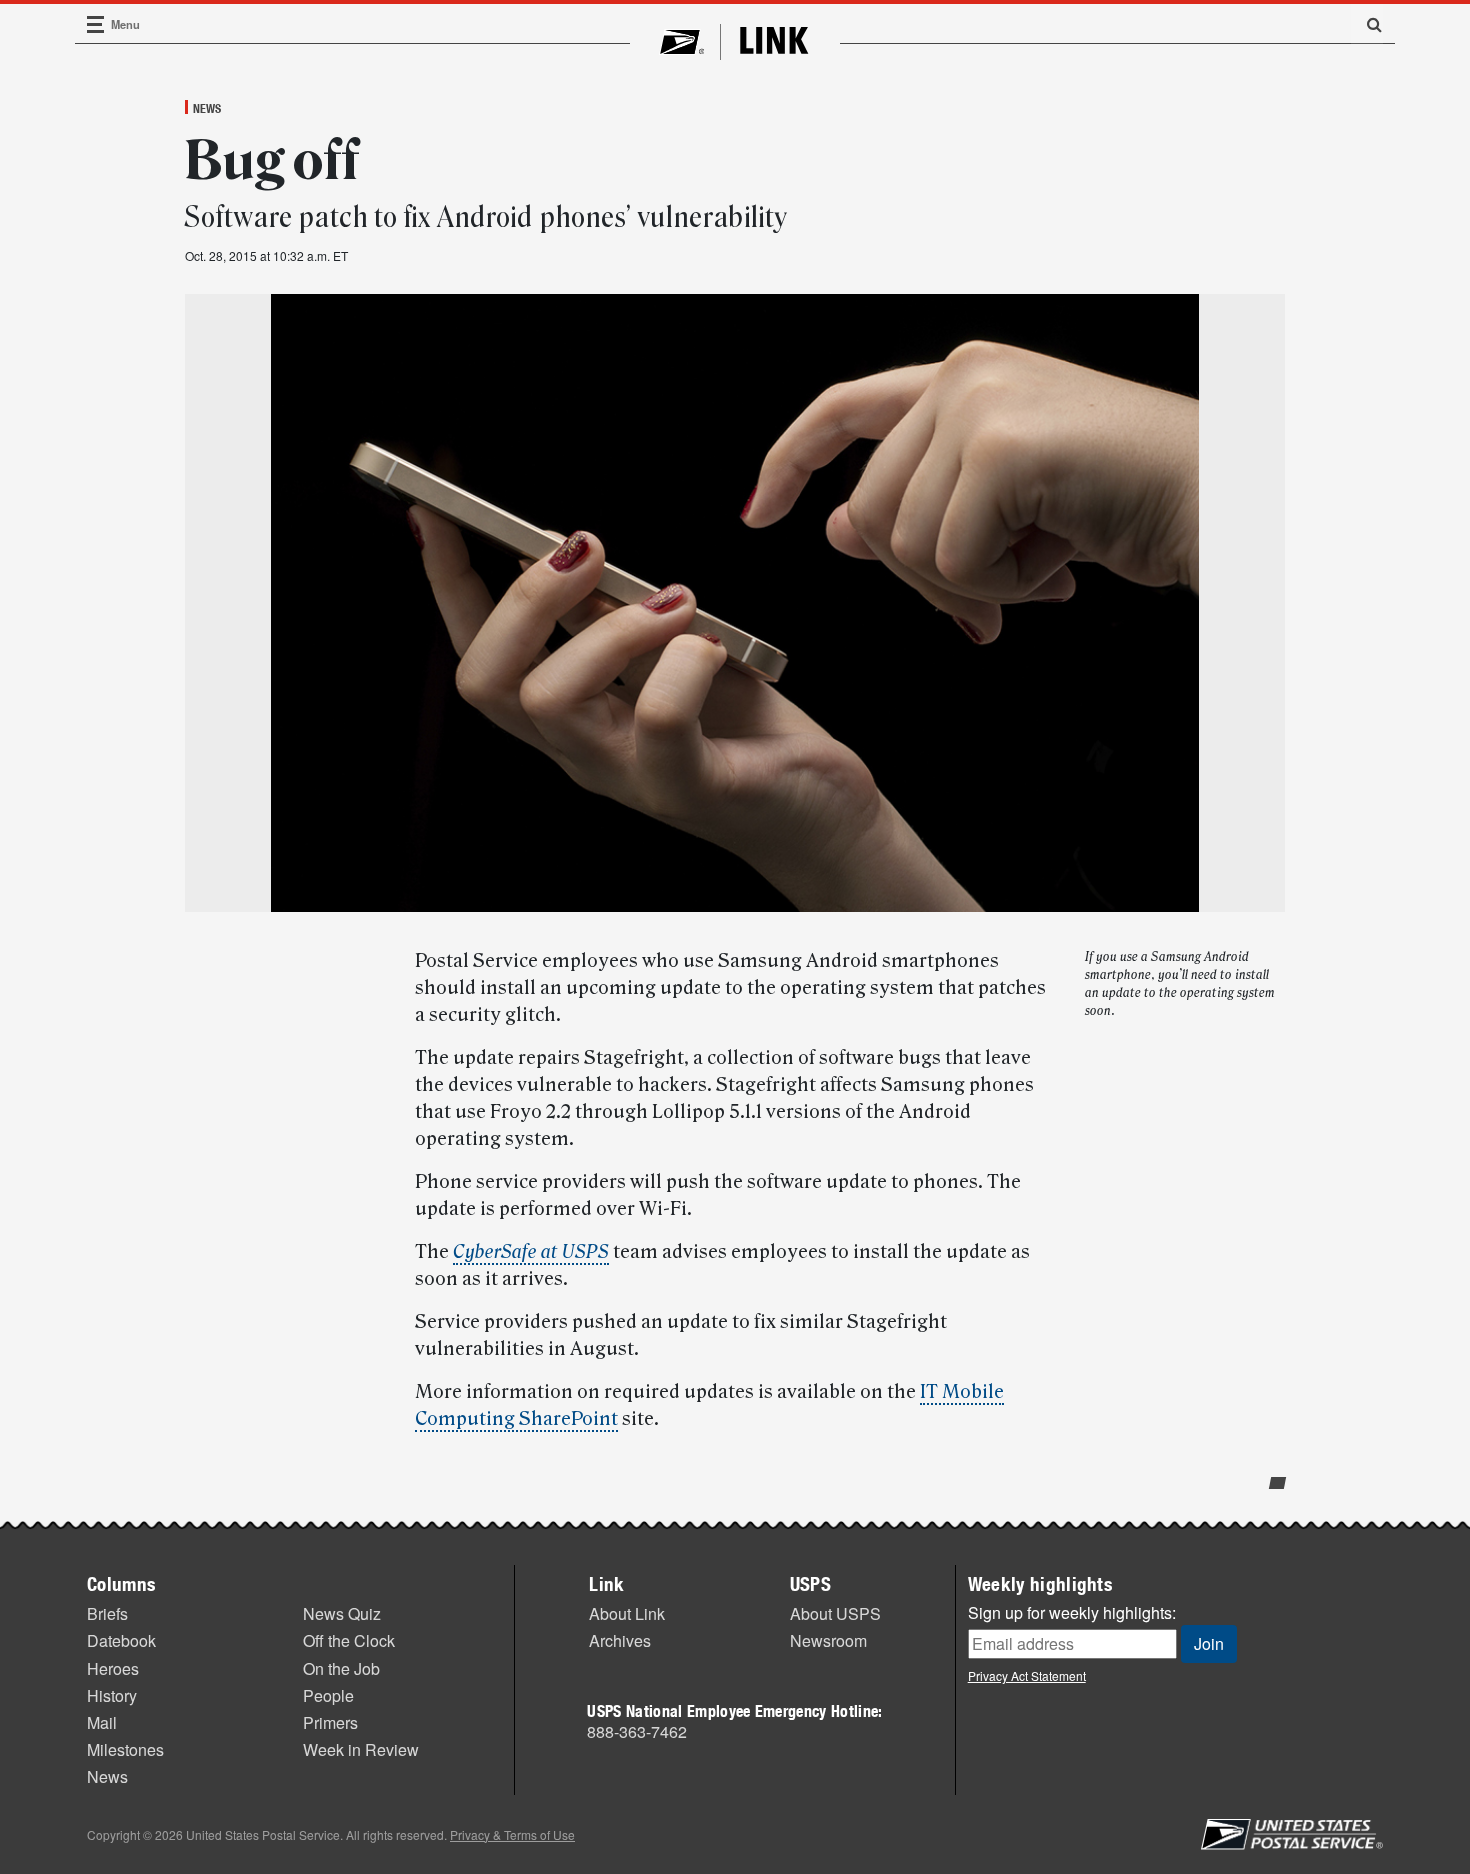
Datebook (121, 1640)
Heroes (113, 1668)
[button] (1367, 24)
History (112, 1695)
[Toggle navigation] (96, 24)
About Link (627, 1613)
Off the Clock (349, 1640)
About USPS (835, 1613)
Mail (102, 1722)
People (328, 1695)
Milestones (125, 1749)
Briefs (107, 1613)
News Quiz (342, 1613)
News (207, 108)
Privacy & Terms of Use (512, 1834)
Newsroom (828, 1640)
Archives (620, 1640)
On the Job (341, 1668)
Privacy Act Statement (1027, 1675)
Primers (330, 1722)
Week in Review (361, 1749)
